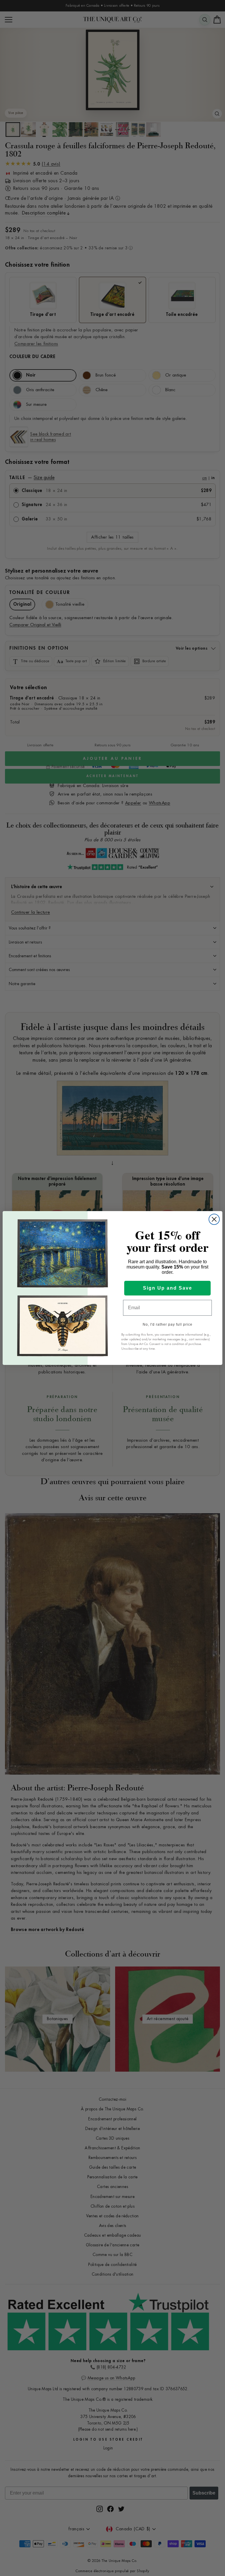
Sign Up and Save (168, 1288)
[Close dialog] (214, 1219)
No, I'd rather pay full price (168, 1324)
